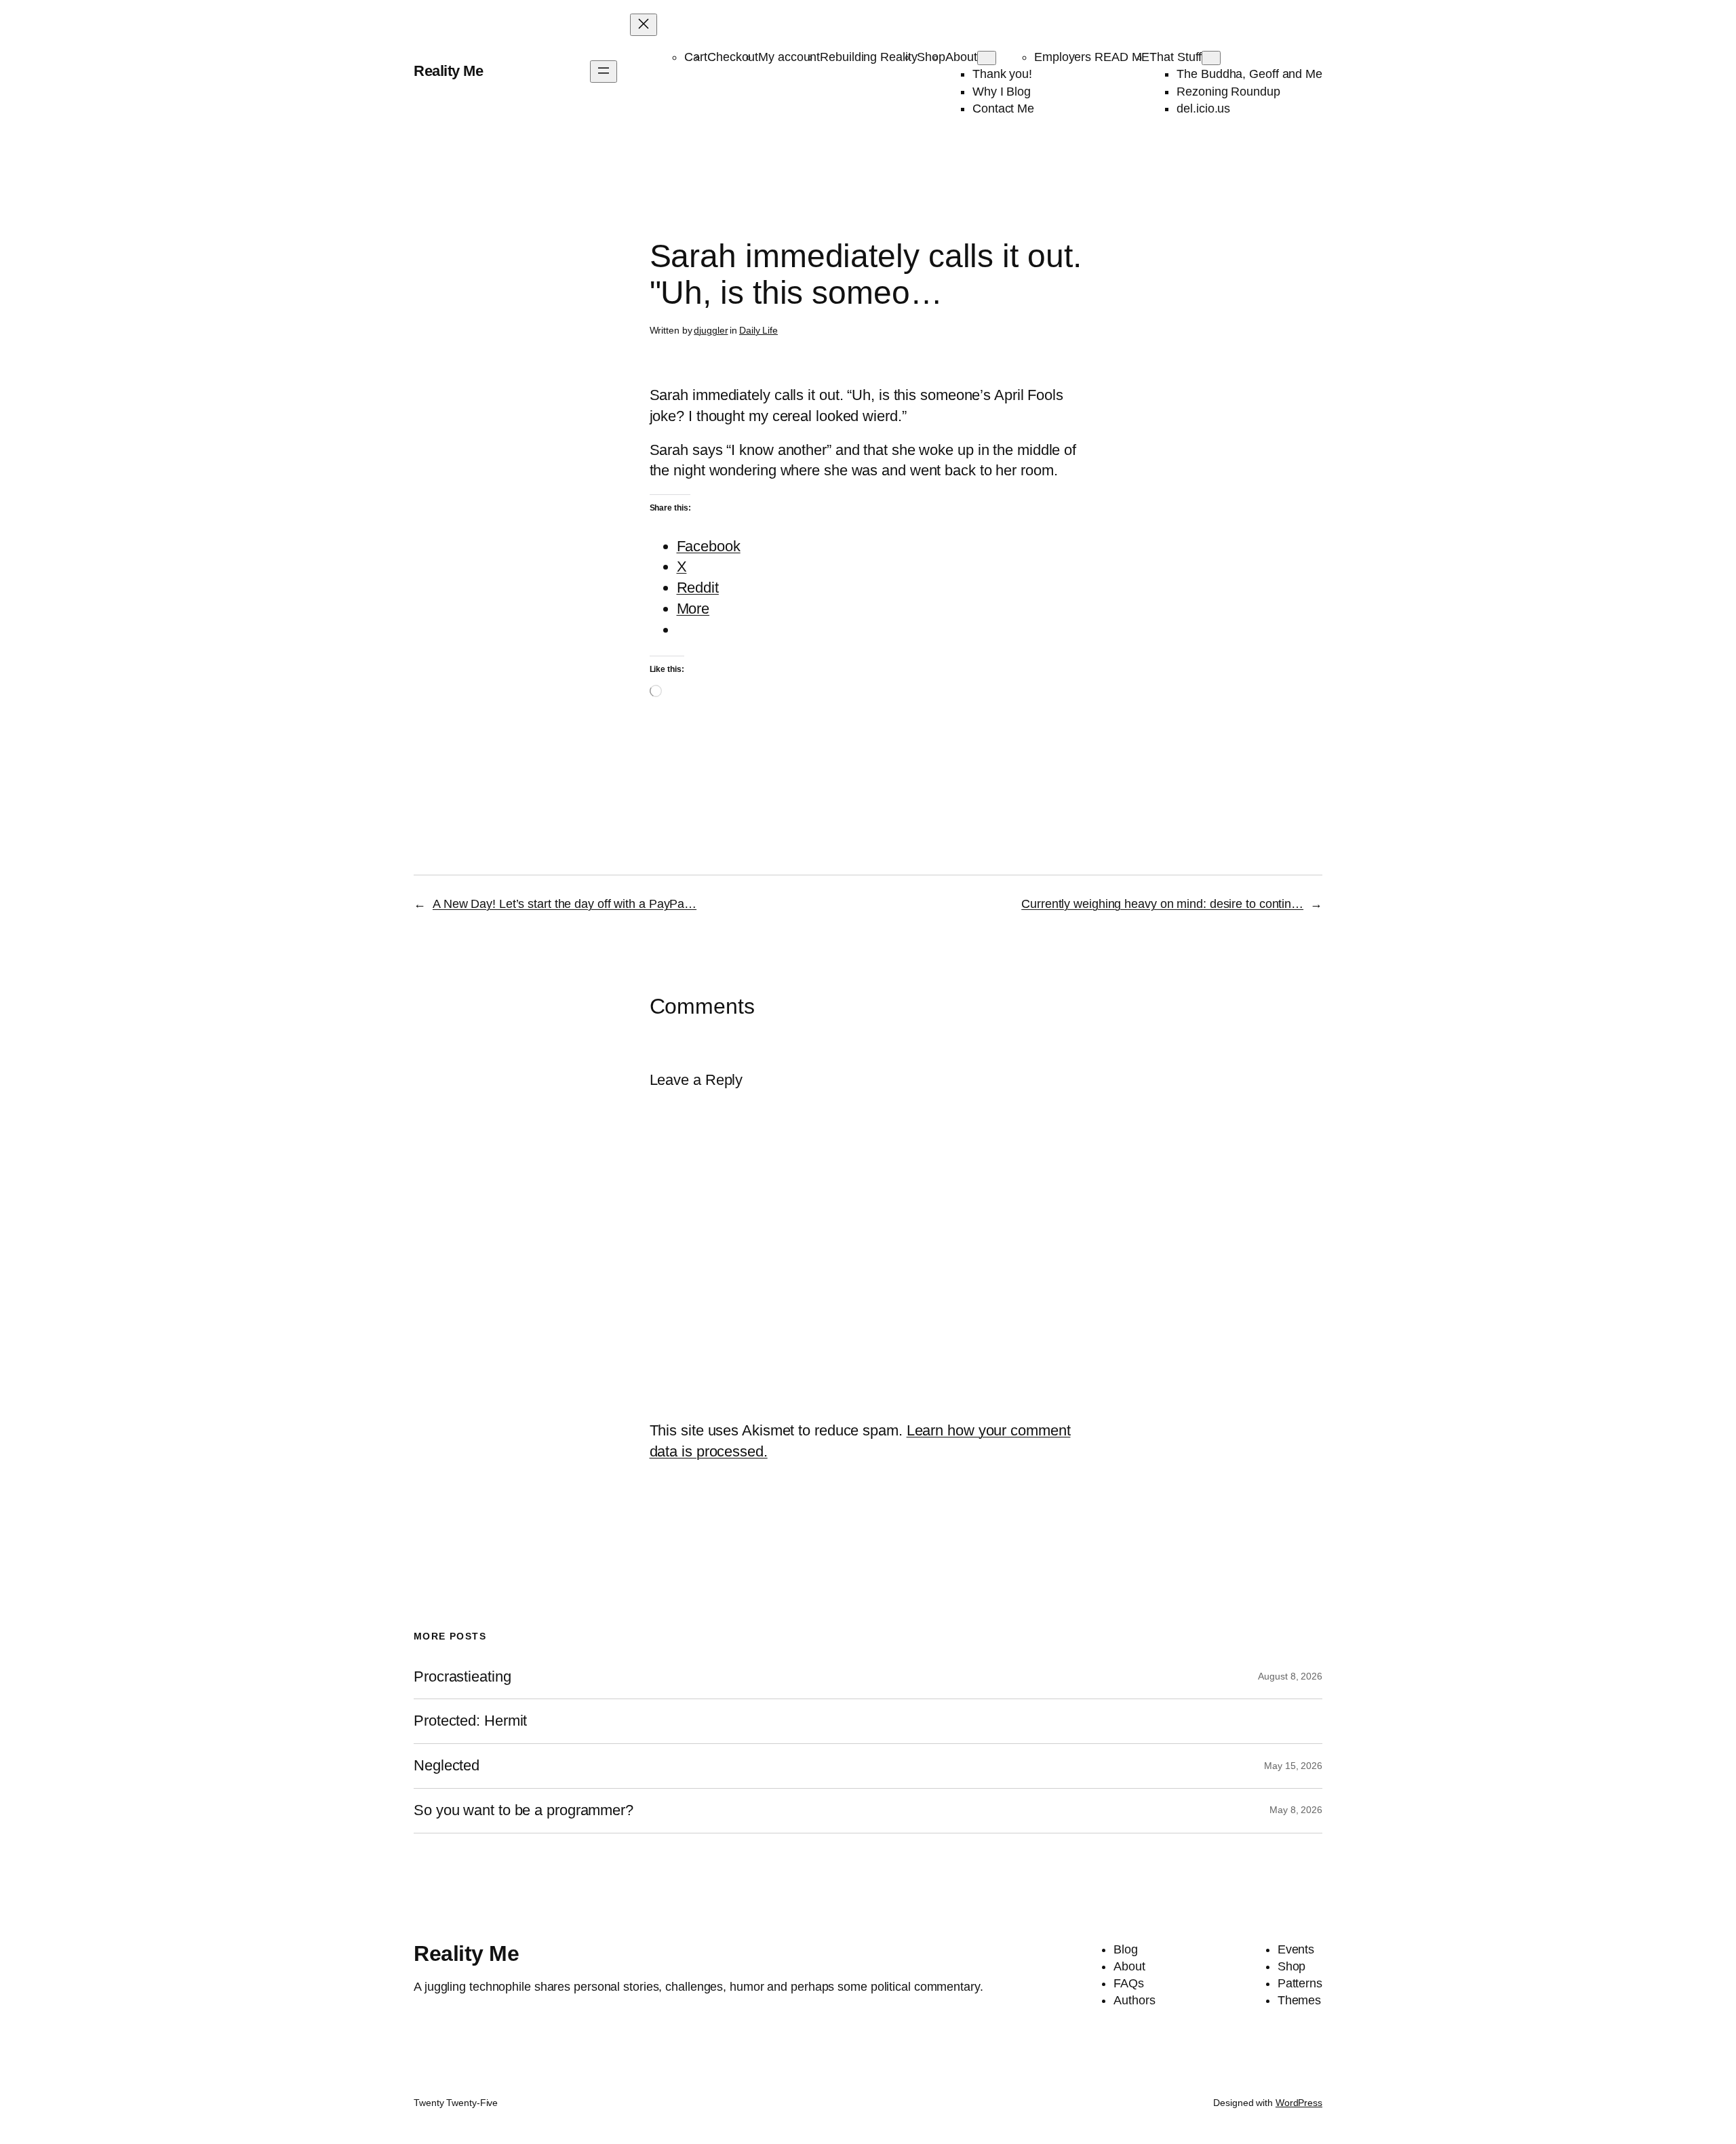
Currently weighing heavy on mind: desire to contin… (1162, 904)
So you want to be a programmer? (524, 1810)
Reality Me (448, 71)
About (961, 57)
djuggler (711, 330)
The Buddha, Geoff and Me (1249, 74)
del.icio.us (1203, 108)
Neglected (447, 1766)
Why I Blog (1002, 92)
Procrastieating (462, 1677)
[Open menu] (604, 72)
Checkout (733, 57)
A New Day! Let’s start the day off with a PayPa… (565, 904)
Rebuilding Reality (868, 57)
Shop (931, 57)
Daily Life (758, 330)
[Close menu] (644, 25)
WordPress (1299, 2103)
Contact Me (1003, 108)
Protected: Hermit (470, 1721)
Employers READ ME (1092, 57)
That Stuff (1176, 57)
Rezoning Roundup (1228, 92)
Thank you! (1002, 74)
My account (789, 57)
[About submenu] (987, 58)
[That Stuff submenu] (1211, 58)
